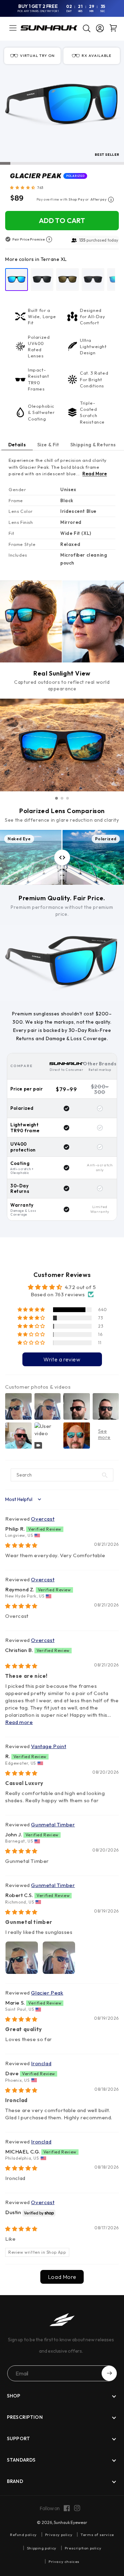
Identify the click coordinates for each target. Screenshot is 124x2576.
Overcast (43, 1519)
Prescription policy (83, 2548)
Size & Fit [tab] (48, 445)
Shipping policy (42, 2548)
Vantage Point (49, 1746)
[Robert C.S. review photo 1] (22, 1958)
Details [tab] (17, 445)
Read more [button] (19, 1722)
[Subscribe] (109, 2373)
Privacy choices (64, 2562)
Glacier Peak (47, 1993)
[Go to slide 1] (56, 798)
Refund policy (23, 2535)
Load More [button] (62, 2277)
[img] (21, 1545)
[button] (13, 28)
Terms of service (97, 2535)
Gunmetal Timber (53, 1824)
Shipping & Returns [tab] (93, 445)
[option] (17, 280)
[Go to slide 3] (68, 798)
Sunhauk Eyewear (70, 2522)
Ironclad (41, 2063)
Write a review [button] (62, 1359)
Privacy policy (59, 2535)
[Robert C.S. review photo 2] (59, 1958)
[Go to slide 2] (62, 798)
